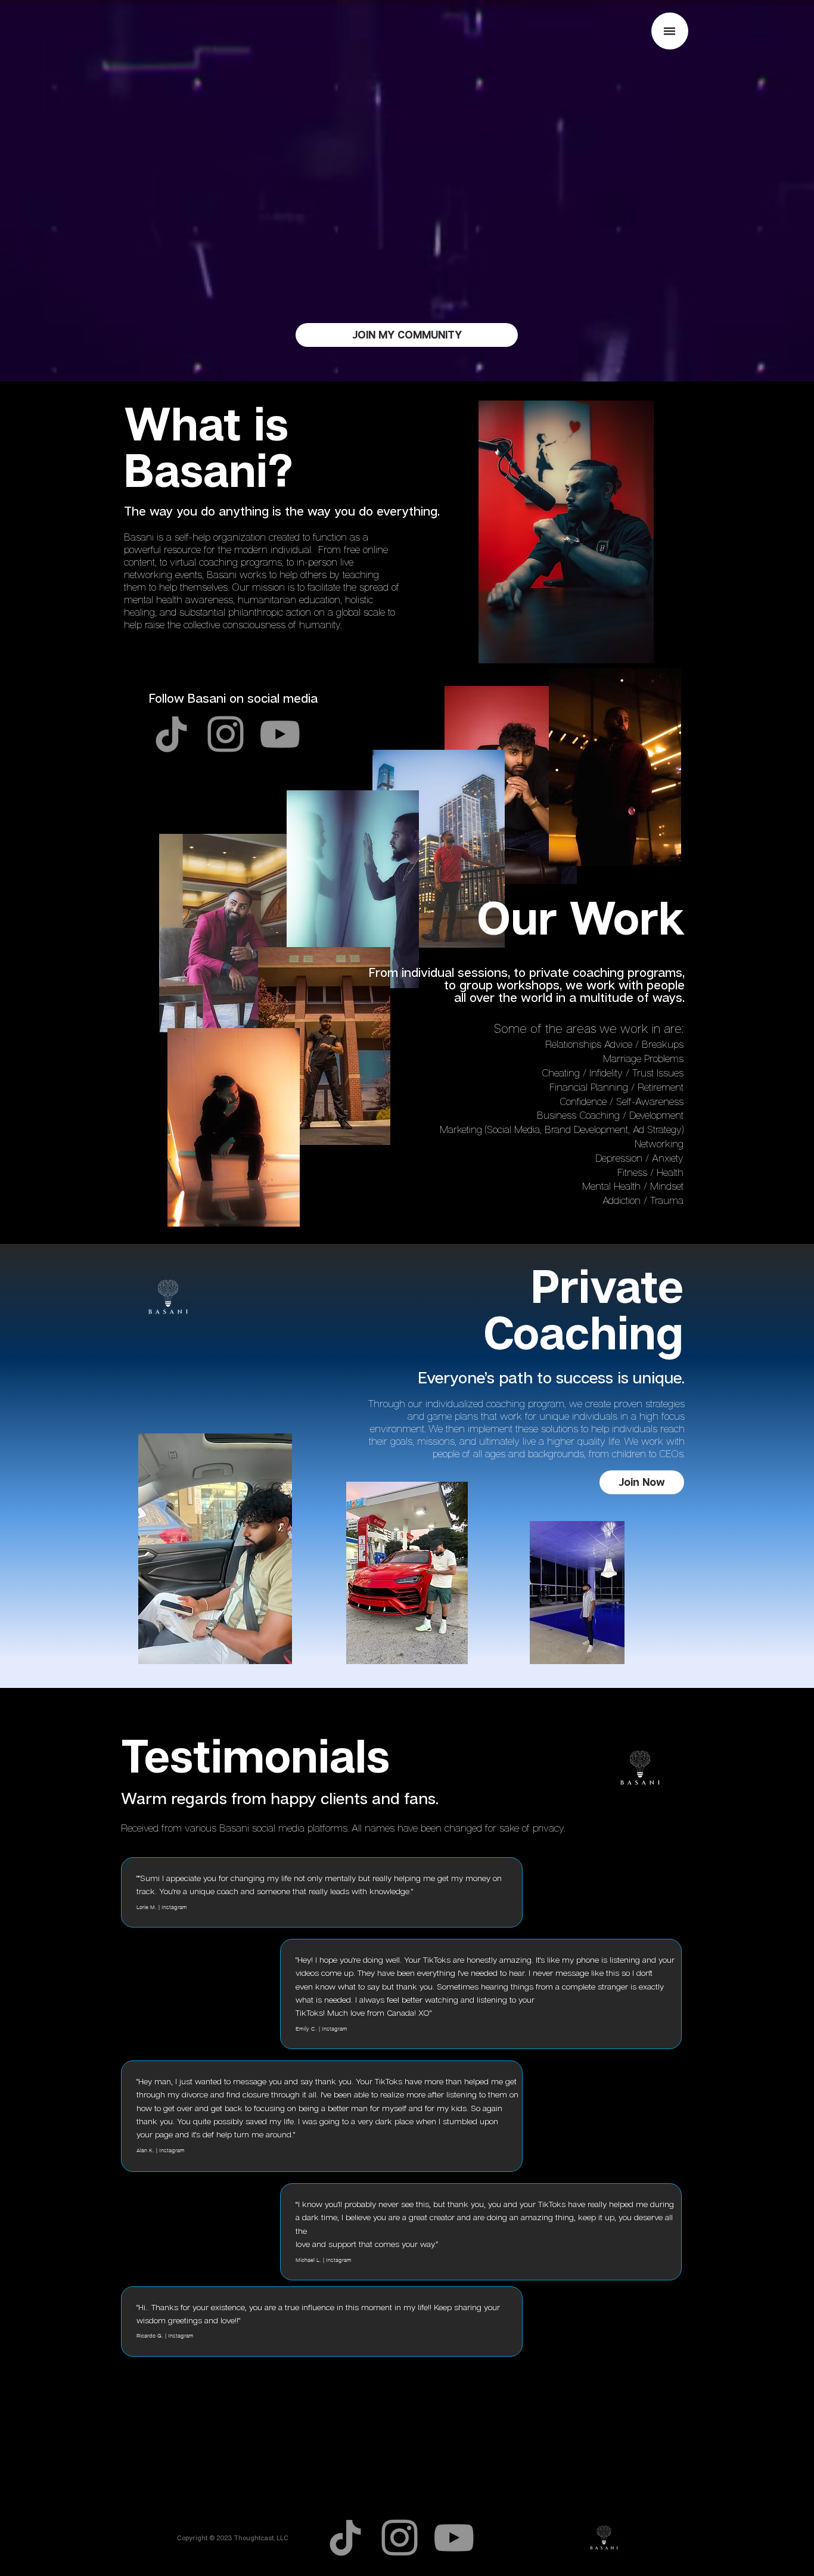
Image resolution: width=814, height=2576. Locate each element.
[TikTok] (171, 734)
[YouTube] (280, 734)
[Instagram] (226, 734)
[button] (670, 31)
